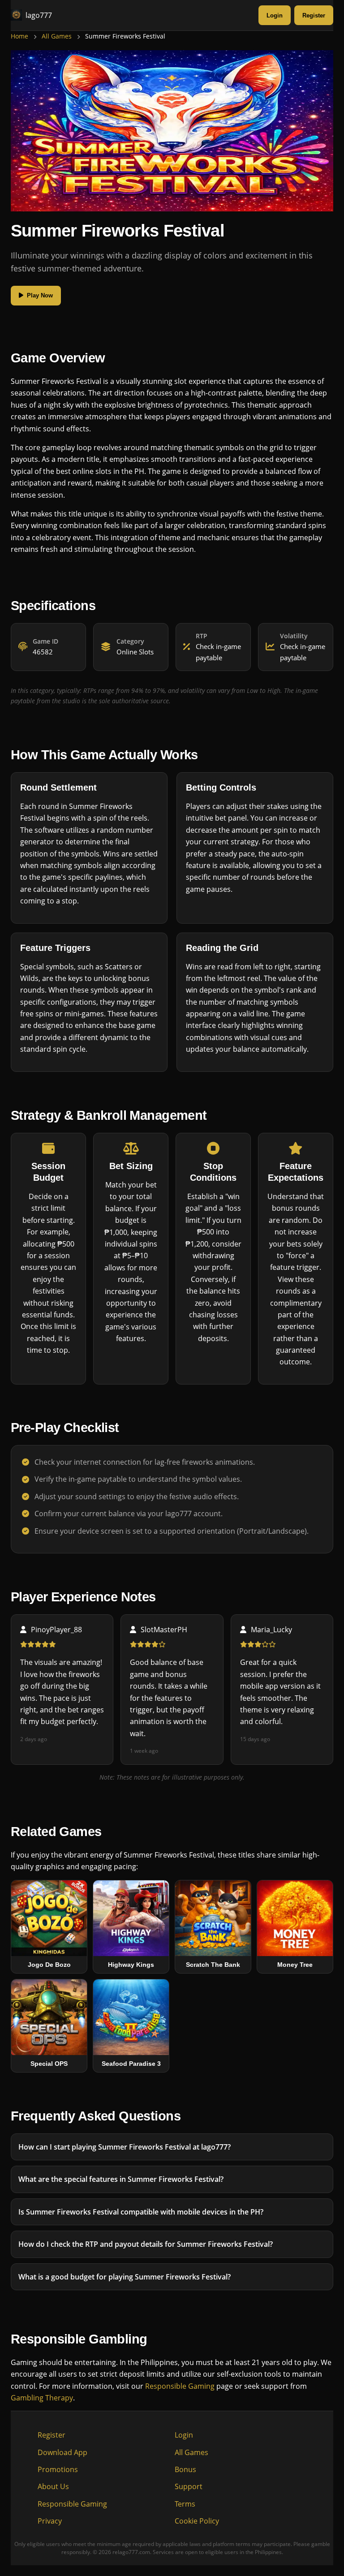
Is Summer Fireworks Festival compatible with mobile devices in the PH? (141, 2211)
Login (275, 15)
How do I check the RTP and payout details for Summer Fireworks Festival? (146, 2244)
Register (314, 15)
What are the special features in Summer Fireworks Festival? (121, 2179)
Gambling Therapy (42, 2398)
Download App (62, 2452)
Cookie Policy (197, 2521)
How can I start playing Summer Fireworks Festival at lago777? (125, 2147)
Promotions (58, 2469)
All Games (57, 36)
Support (189, 2486)
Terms (185, 2504)
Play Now (40, 295)
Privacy (50, 2521)
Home (19, 36)
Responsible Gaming (180, 2386)
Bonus (185, 2469)
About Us (53, 2486)
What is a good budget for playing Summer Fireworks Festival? (125, 2276)
